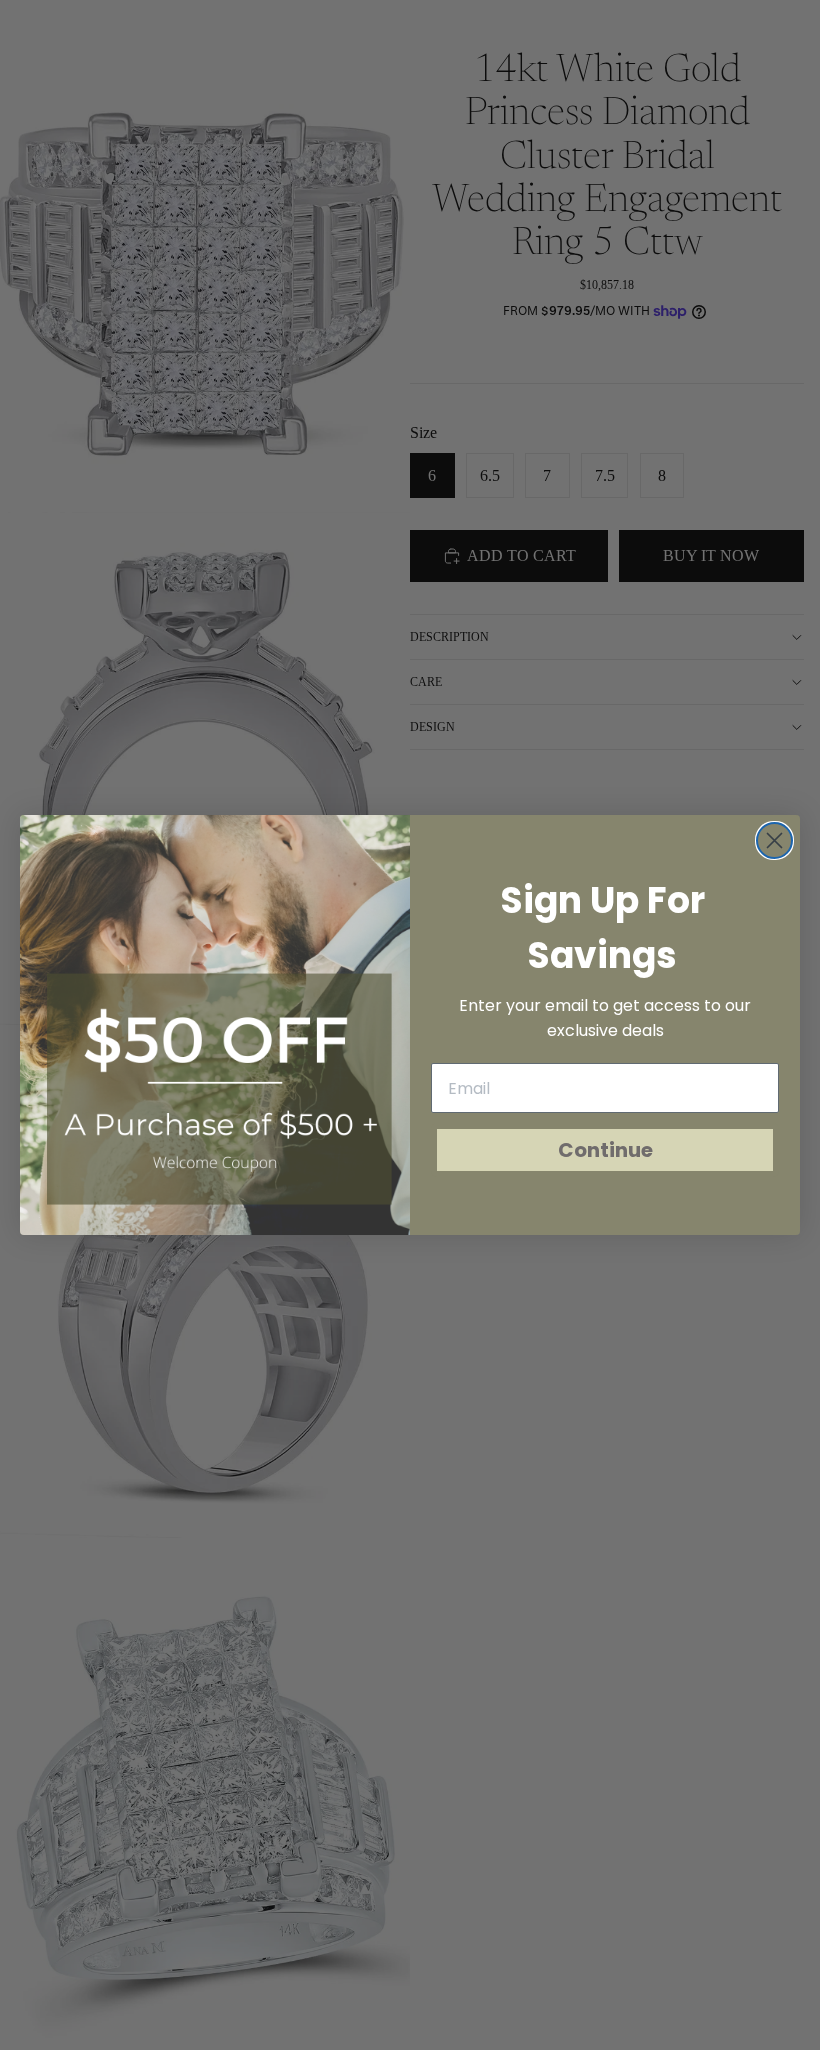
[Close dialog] (774, 840)
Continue (605, 1150)
